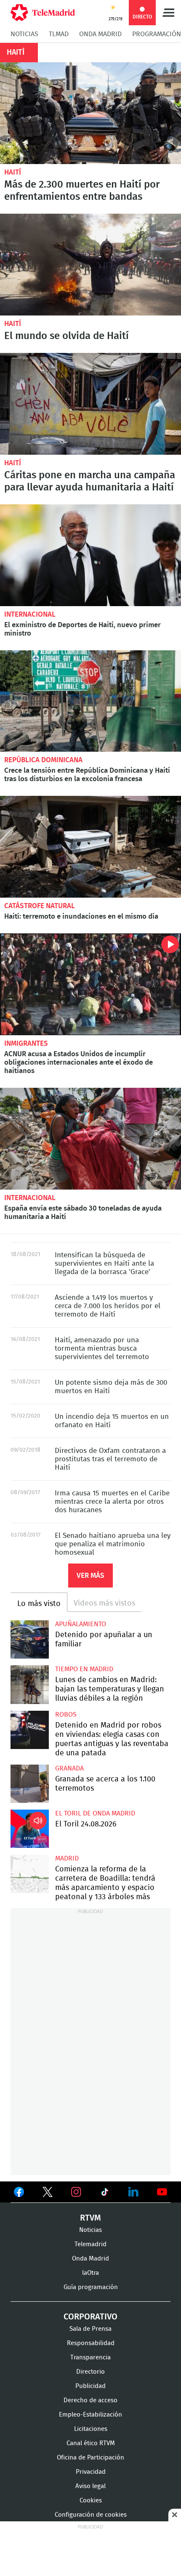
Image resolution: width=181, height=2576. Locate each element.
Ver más (90, 1576)
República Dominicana (43, 760)
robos (66, 1715)
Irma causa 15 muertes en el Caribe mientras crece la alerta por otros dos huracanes (112, 1501)
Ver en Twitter (48, 2194)
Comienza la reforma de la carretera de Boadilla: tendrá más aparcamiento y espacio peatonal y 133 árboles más (30, 1874)
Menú (168, 13)
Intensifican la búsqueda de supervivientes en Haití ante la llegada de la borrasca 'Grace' (104, 1263)
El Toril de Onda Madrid (95, 1813)
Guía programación (91, 2287)
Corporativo (90, 2317)
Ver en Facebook (19, 2194)
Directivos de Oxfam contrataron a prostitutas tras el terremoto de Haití (110, 1459)
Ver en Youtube (162, 2192)
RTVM (90, 2218)
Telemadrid (90, 2244)
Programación (157, 34)
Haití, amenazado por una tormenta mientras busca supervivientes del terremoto (102, 1348)
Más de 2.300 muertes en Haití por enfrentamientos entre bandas (90, 113)
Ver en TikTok (105, 2194)
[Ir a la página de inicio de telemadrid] (43, 13)
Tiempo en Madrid (84, 1669)
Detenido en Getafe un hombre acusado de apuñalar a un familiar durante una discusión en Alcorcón (30, 1639)
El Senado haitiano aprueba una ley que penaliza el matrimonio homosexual (113, 1544)
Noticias (24, 34)
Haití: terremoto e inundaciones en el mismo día (90, 847)
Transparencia (90, 2357)
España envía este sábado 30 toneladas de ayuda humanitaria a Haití (90, 1139)
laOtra (90, 2273)
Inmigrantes (26, 1043)
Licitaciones (91, 2429)
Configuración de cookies (91, 2515)
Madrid (67, 1858)
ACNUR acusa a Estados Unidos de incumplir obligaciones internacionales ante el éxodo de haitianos (90, 984)
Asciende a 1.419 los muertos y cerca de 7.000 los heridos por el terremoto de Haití (108, 1306)
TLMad (59, 34)
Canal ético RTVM (91, 2443)
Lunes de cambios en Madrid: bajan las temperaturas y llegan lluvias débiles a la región (30, 1684)
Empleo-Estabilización (90, 2415)
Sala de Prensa (90, 2329)
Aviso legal (90, 2486)
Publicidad (90, 2386)
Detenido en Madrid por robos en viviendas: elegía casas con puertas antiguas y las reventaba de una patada (30, 1730)
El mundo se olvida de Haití (90, 265)
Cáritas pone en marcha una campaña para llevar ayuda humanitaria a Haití (90, 404)
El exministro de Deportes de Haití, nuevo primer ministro (90, 555)
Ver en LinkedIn (133, 2192)
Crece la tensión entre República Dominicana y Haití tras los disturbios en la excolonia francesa (90, 701)
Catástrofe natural (40, 906)
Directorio (90, 2372)
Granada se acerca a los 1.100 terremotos (30, 1784)
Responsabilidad (91, 2343)
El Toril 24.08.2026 (30, 1829)
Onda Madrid (100, 34)
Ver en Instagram (76, 2192)
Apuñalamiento (81, 1624)
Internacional (30, 614)
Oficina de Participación (90, 2458)
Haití (13, 172)
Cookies (91, 2500)
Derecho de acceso (90, 2400)
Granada (69, 1768)
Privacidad (91, 2472)
